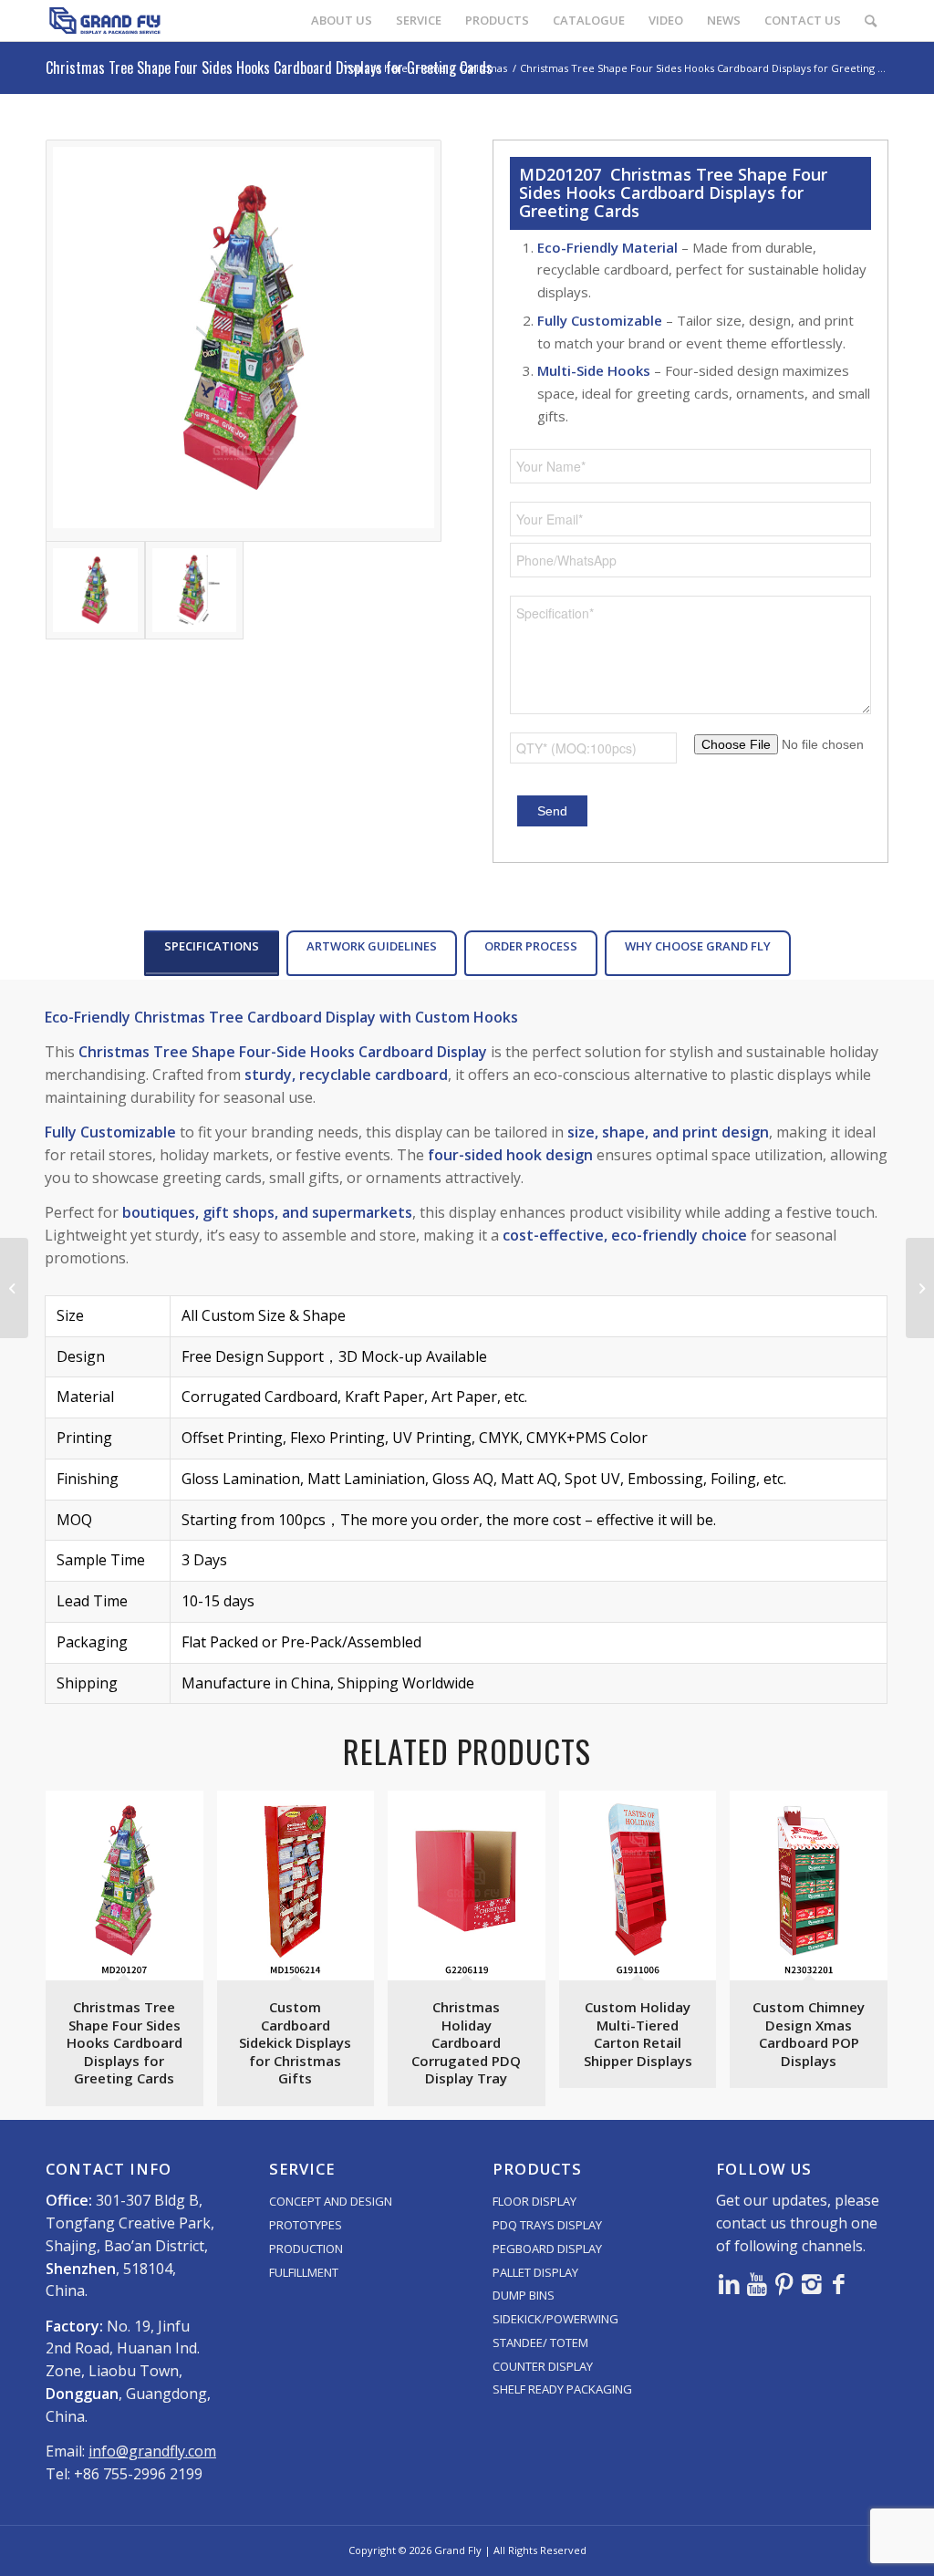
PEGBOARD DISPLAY (547, 2249)
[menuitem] (342, 21)
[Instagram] (812, 2283)
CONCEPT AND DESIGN (331, 2201)
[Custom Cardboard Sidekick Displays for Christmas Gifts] (14, 1288)
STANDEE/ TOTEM (540, 2342)
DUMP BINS (524, 2295)
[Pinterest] (784, 2283)
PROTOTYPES (306, 2225)
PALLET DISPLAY (535, 2272)
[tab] (212, 953)
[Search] (871, 21)
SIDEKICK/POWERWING (555, 2319)
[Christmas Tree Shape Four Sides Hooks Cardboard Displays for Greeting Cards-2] (195, 591)
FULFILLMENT (304, 2272)
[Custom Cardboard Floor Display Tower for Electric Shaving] (920, 1288)
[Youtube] (757, 2283)
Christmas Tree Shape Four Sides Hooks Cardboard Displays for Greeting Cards (269, 68)
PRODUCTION (306, 2249)
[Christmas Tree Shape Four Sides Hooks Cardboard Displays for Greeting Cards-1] (244, 341)
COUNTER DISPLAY (543, 2366)
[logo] (105, 21)
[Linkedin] (730, 2283)
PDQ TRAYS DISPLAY (547, 2225)
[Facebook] (839, 2283)
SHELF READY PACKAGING (562, 2389)
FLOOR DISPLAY (534, 2201)
